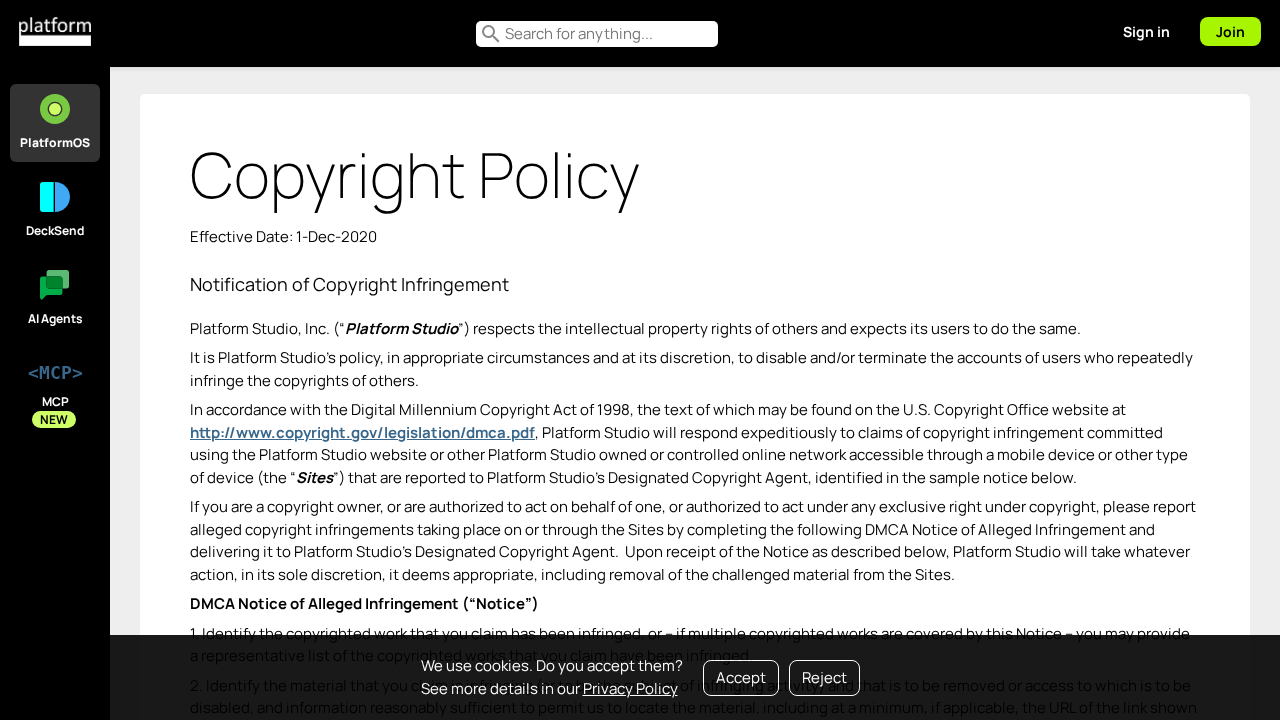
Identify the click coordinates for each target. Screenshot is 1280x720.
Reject (824, 677)
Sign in (1146, 31)
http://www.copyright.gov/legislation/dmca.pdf (362, 432)
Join (1230, 31)
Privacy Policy (630, 688)
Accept (741, 677)
